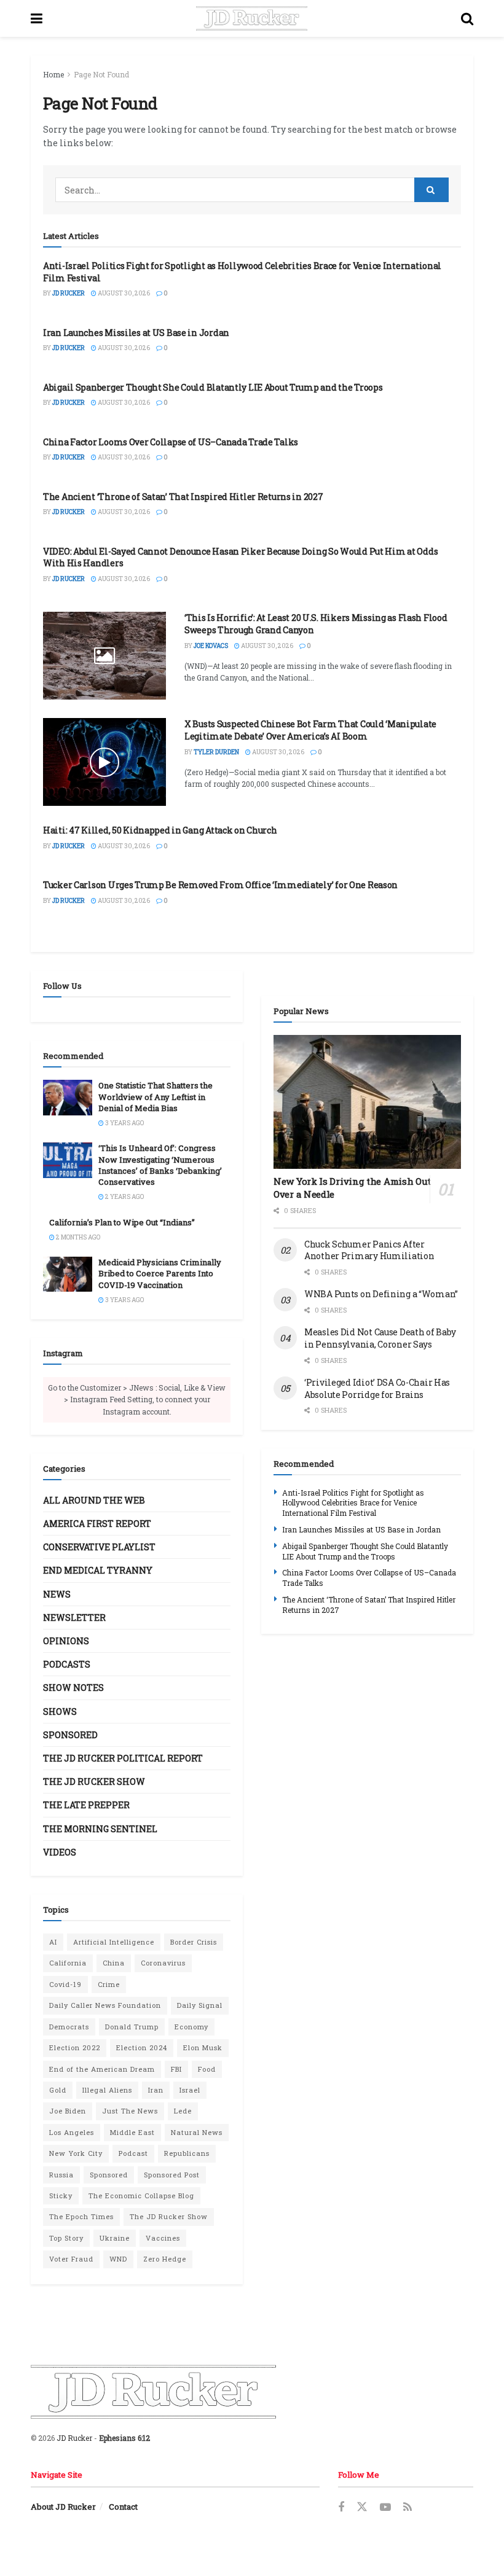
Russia (61, 2175)
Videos (60, 1852)
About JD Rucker (63, 2507)
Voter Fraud (71, 2259)
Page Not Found (101, 74)
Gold (58, 2090)
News (57, 1594)
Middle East (132, 2132)
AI (53, 1942)
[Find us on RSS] (408, 2508)
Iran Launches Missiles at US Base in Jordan (136, 333)
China (114, 1963)
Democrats (69, 2027)
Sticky (61, 2195)
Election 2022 (75, 2047)
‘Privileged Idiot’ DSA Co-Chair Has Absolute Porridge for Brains (377, 1388)
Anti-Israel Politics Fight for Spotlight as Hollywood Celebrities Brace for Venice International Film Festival (353, 1503)
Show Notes (73, 1688)
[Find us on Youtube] (385, 2508)
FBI (176, 2069)
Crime (109, 1984)
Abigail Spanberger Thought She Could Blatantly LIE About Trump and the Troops (213, 387)
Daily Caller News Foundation (105, 2005)
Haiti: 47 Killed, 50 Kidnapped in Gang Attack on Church (160, 830)
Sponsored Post (172, 2175)
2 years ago (124, 1197)
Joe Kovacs (211, 646)
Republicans (187, 2153)
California (68, 1963)
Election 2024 (142, 2047)
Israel (190, 2090)
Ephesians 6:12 (124, 2438)
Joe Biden (68, 2111)
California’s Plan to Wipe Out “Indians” (122, 1222)
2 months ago (77, 1237)
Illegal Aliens (107, 2090)
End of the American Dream (102, 2069)
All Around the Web (94, 1500)
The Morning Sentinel (100, 1829)
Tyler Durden (216, 752)
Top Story (66, 2238)
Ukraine (115, 2238)
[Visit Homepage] (252, 18)
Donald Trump (132, 2027)
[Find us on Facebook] (341, 2508)
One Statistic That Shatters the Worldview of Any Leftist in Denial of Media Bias (156, 1096)
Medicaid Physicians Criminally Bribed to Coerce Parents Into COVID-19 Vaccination (160, 1273)
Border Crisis (194, 1942)
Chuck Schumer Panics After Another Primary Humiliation (369, 1250)
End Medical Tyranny (98, 1570)
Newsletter (74, 1618)
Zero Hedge (165, 2259)
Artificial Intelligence (114, 1942)
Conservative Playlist (99, 1547)
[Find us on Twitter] (362, 2507)
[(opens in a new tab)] (104, 656)
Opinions (66, 1641)
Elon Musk (203, 2047)
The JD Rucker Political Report (123, 1758)
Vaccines (163, 2238)
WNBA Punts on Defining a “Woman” (381, 1294)
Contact (123, 2507)
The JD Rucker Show (94, 1782)
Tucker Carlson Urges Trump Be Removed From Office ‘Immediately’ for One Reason (220, 885)
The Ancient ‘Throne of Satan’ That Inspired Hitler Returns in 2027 (183, 497)
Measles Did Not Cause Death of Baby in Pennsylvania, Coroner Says (380, 1338)
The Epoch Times (81, 2216)
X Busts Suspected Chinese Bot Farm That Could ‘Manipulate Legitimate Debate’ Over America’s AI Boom (310, 730)
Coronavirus (163, 1963)
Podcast (133, 2153)
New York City (76, 2153)
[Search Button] (467, 18)
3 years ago (124, 1123)
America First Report (97, 1524)
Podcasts (67, 1664)
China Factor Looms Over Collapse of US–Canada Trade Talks (171, 442)
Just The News (130, 2111)
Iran (156, 2090)
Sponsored (70, 1735)
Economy (191, 2027)
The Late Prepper (86, 1805)
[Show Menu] (37, 18)
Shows (60, 1711)
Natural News (197, 2132)
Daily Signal (200, 2005)
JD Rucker (69, 293)
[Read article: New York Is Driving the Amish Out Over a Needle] (367, 1102)
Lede (183, 2111)
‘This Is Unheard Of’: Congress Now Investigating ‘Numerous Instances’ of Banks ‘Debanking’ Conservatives (160, 1165)
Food (207, 2069)
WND (118, 2259)
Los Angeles (72, 2132)
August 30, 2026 (123, 293)
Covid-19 (65, 1984)
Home (53, 74)
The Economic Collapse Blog (141, 2195)
